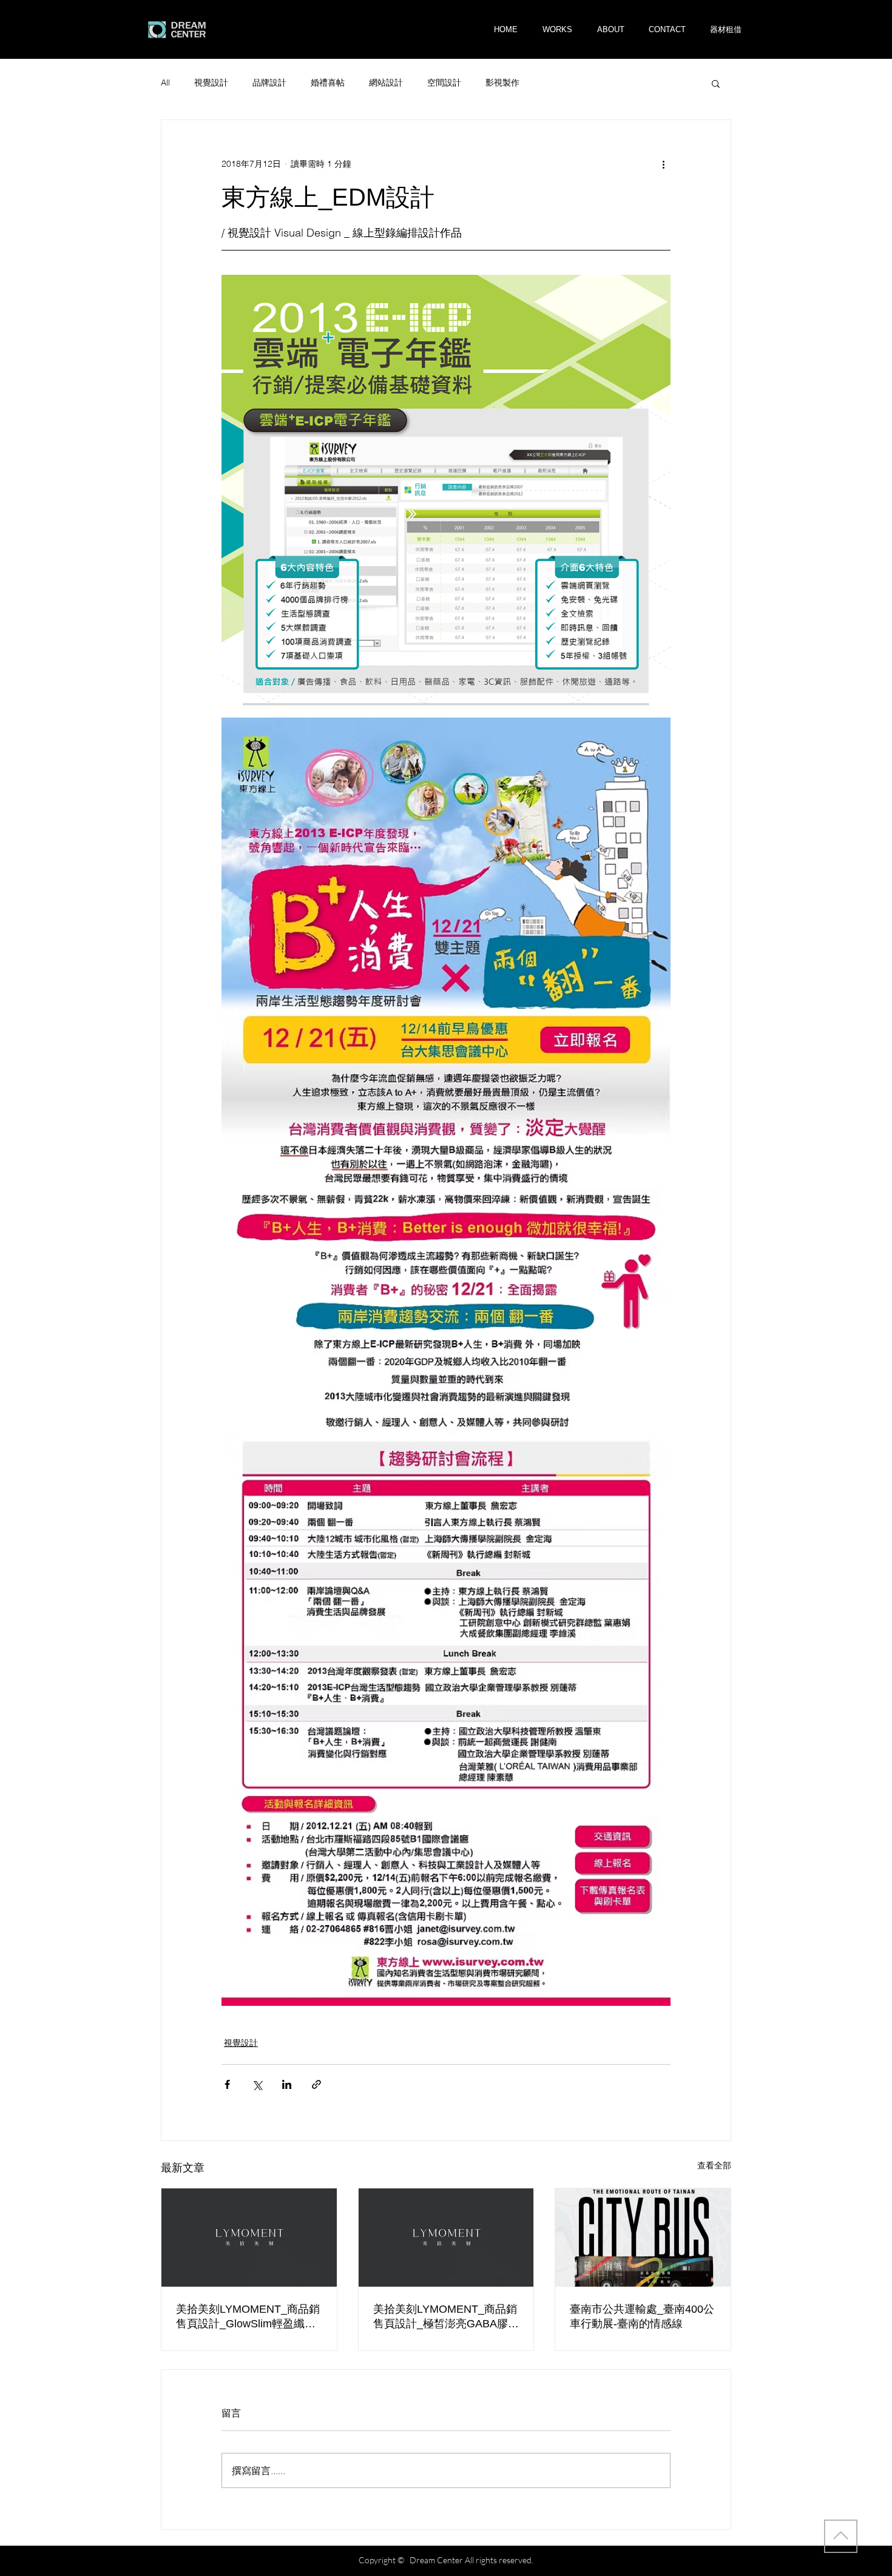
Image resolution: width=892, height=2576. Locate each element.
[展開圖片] (446, 490)
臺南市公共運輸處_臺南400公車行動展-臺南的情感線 (642, 2316)
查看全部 (714, 2165)
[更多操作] (663, 164)
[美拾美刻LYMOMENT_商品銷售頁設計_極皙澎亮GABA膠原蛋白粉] (446, 2238)
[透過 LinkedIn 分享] (287, 2084)
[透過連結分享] (316, 2084)
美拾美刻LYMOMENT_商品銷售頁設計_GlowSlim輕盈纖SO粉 (248, 2317)
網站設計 (386, 82)
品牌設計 (269, 82)
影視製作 (502, 82)
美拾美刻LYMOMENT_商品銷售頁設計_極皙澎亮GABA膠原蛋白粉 (446, 2317)
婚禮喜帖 (328, 82)
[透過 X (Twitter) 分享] (257, 2084)
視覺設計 (211, 82)
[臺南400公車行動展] (643, 2238)
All (165, 82)
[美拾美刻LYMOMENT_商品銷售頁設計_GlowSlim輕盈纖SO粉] (249, 2238)
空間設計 (444, 82)
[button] (726, 29)
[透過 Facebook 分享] (227, 2084)
